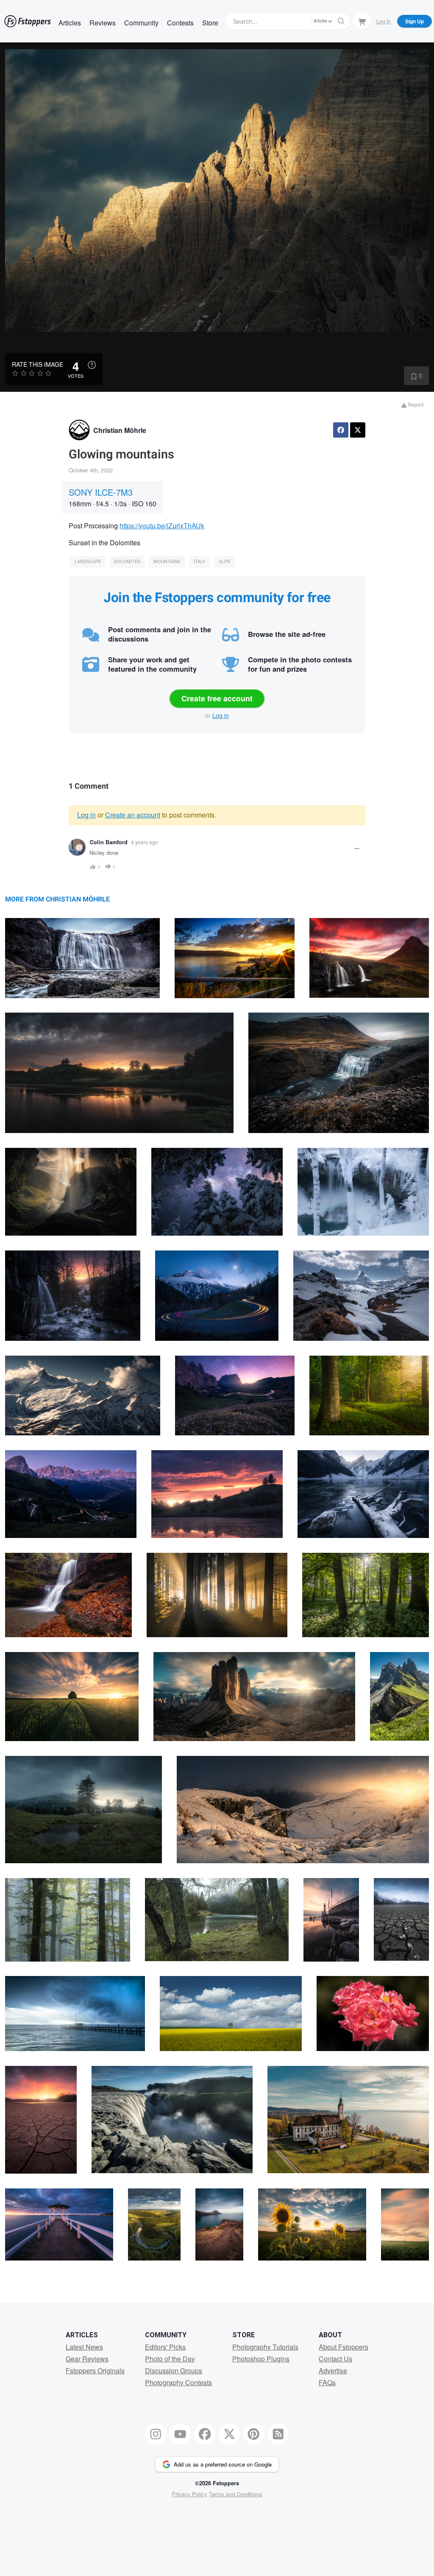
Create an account (133, 815)
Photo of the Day (170, 2359)
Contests (180, 23)
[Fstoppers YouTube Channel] (180, 2434)
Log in (221, 715)
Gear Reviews (87, 2359)
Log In (384, 21)
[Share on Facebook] (341, 430)
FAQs (327, 2382)
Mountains (167, 562)
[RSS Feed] (278, 2434)
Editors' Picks (165, 2347)
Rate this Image (38, 364)
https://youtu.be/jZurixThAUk (162, 526)
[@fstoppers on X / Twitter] (229, 2434)
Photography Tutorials (265, 2347)
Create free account (217, 698)
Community (141, 23)
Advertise (333, 2371)
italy (200, 562)
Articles (70, 23)
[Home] (28, 21)
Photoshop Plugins (261, 2359)
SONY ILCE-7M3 (101, 492)
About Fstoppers (344, 2347)
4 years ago (145, 842)
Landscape (88, 562)
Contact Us (335, 2359)
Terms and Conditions (236, 2494)
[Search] (341, 21)
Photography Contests (178, 2382)
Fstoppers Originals (95, 2371)
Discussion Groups (174, 2371)
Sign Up (415, 21)
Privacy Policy (189, 2494)
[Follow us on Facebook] (205, 2434)
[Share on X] (358, 430)
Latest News (84, 2347)
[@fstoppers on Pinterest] (254, 2434)
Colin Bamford (109, 842)
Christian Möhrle (120, 430)
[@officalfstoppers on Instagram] (156, 2434)
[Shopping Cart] (362, 21)
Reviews (103, 23)
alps (224, 562)
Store (210, 23)
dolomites (127, 562)
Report (415, 404)
